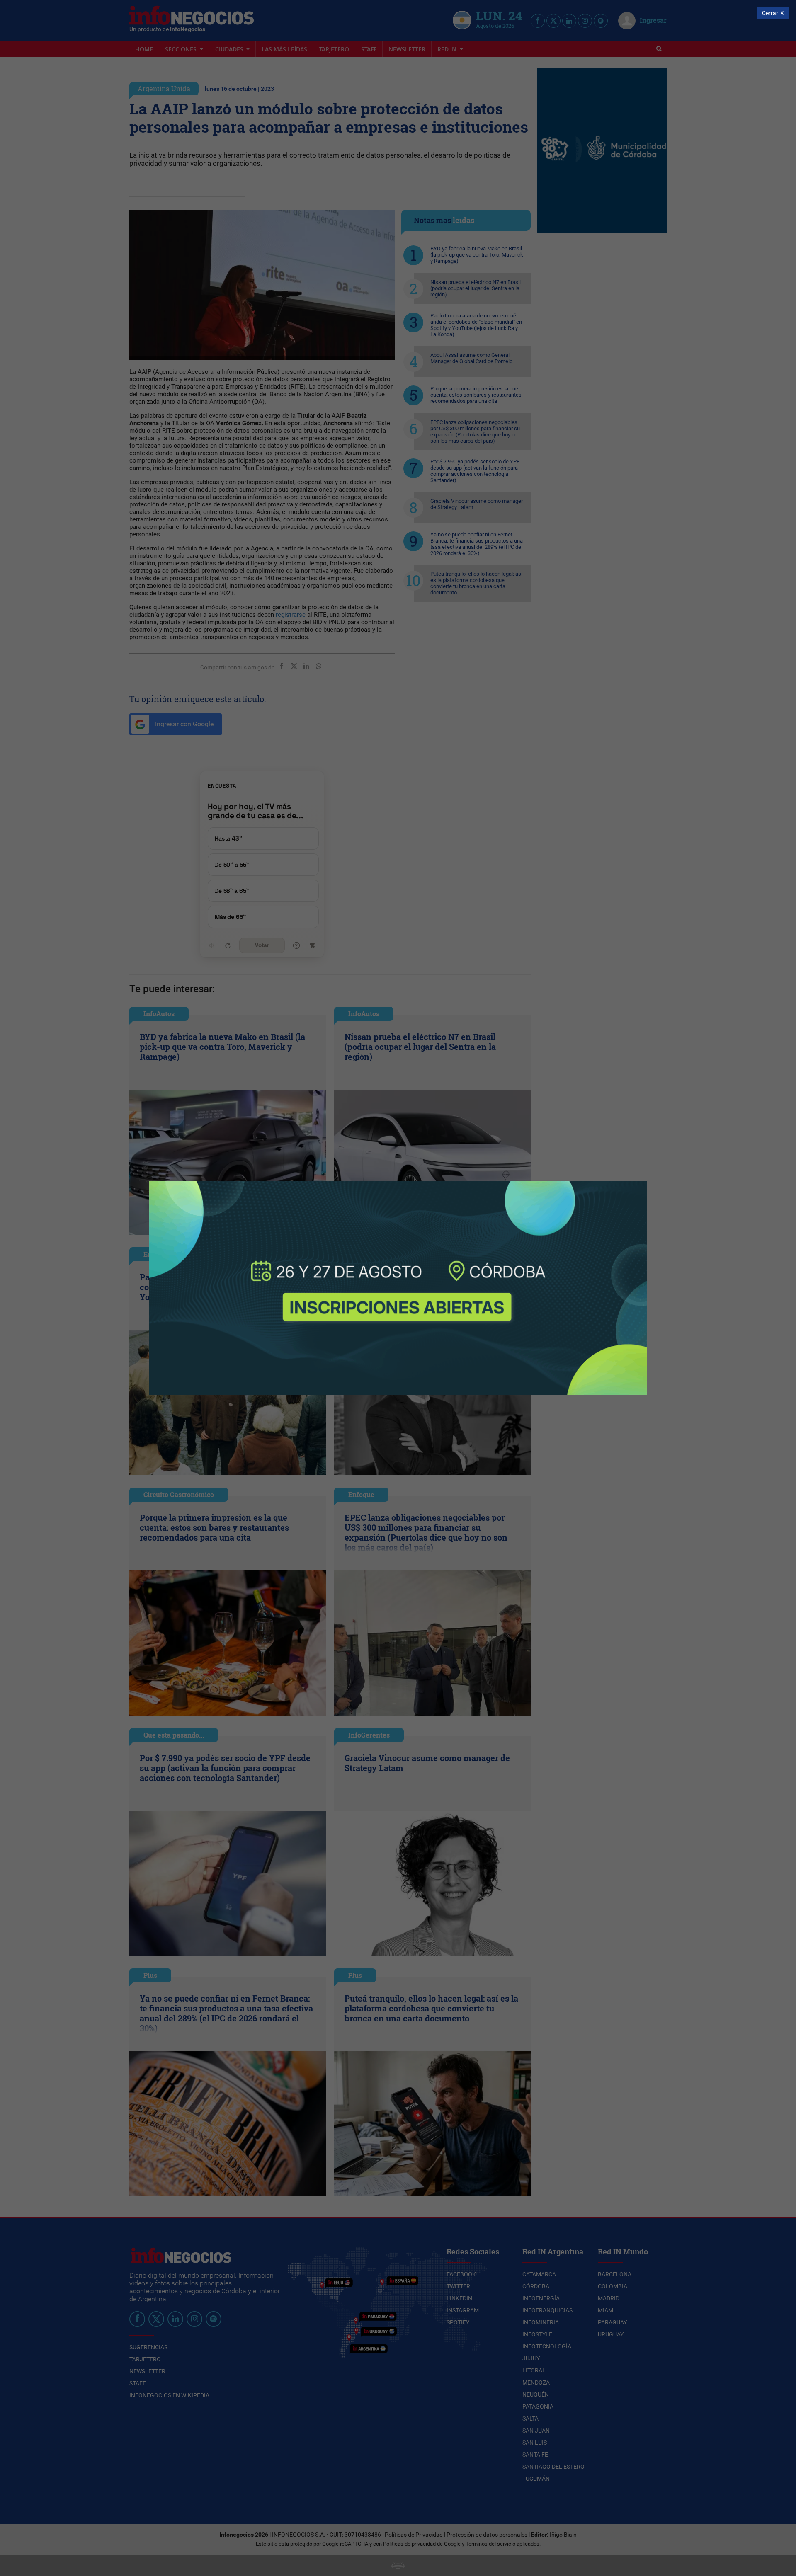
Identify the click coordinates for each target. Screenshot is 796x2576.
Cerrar (770, 13)
